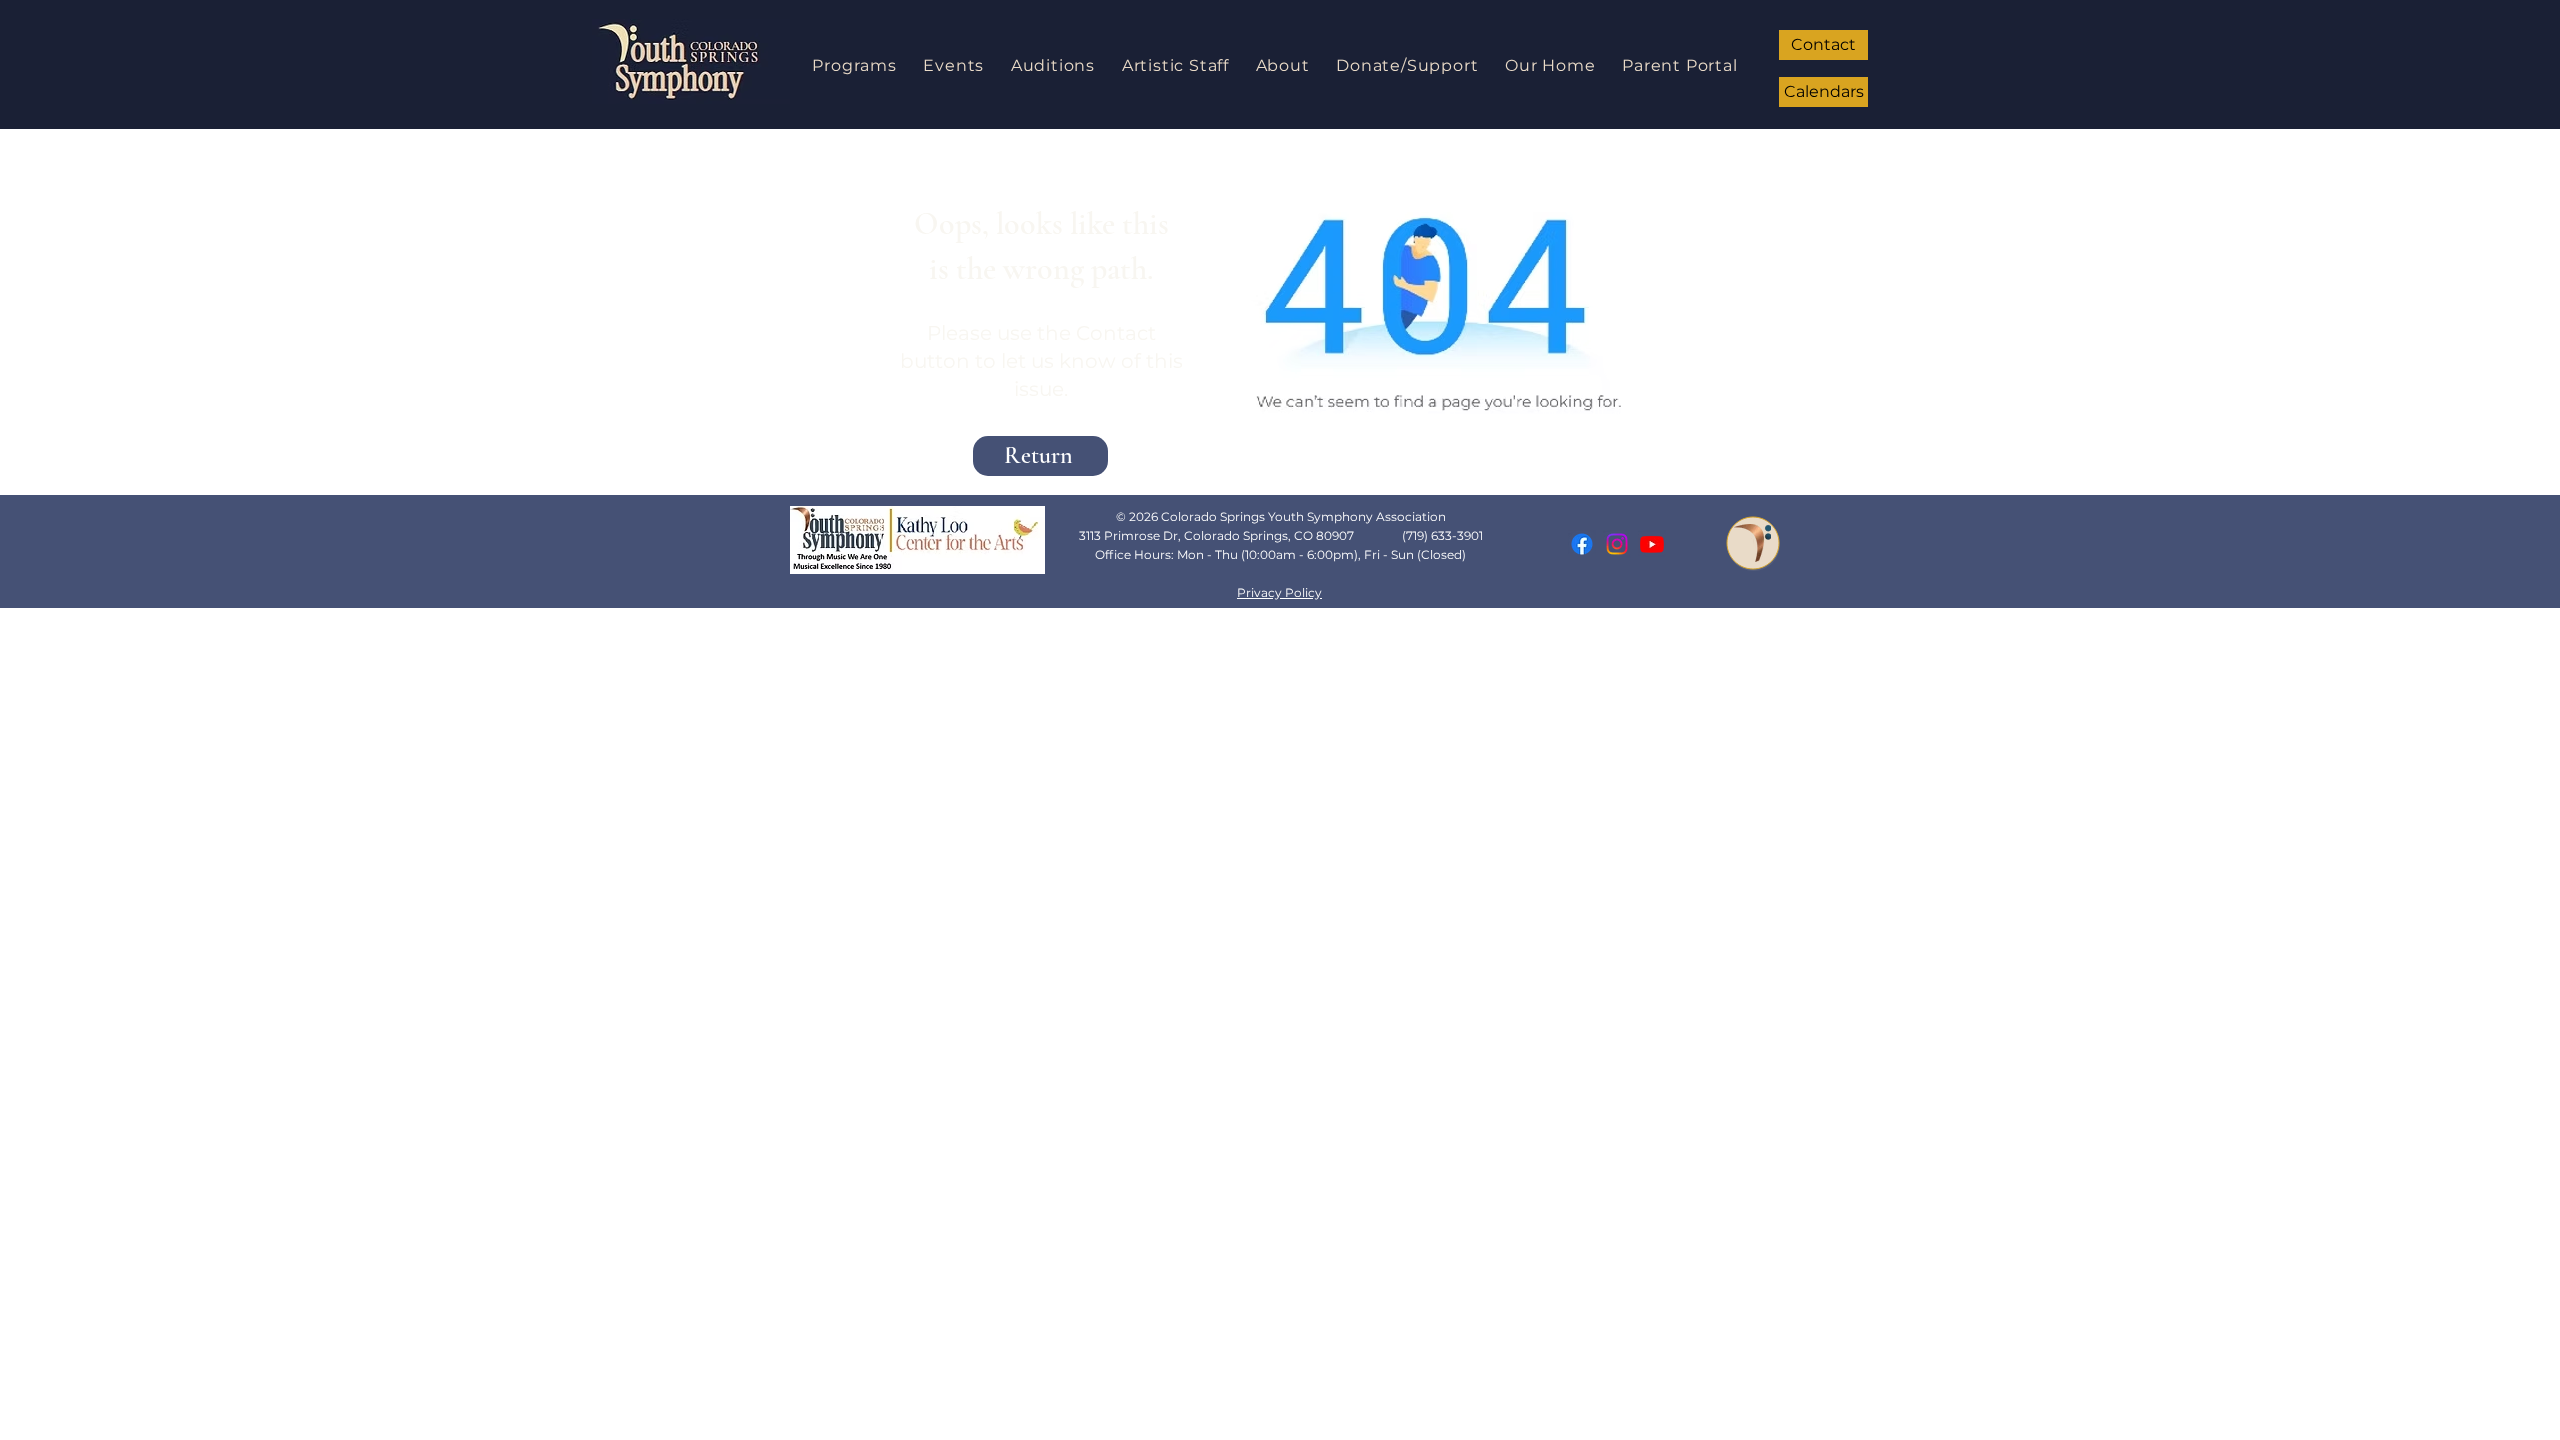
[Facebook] (1582, 544)
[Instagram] (1617, 544)
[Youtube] (1652, 544)
